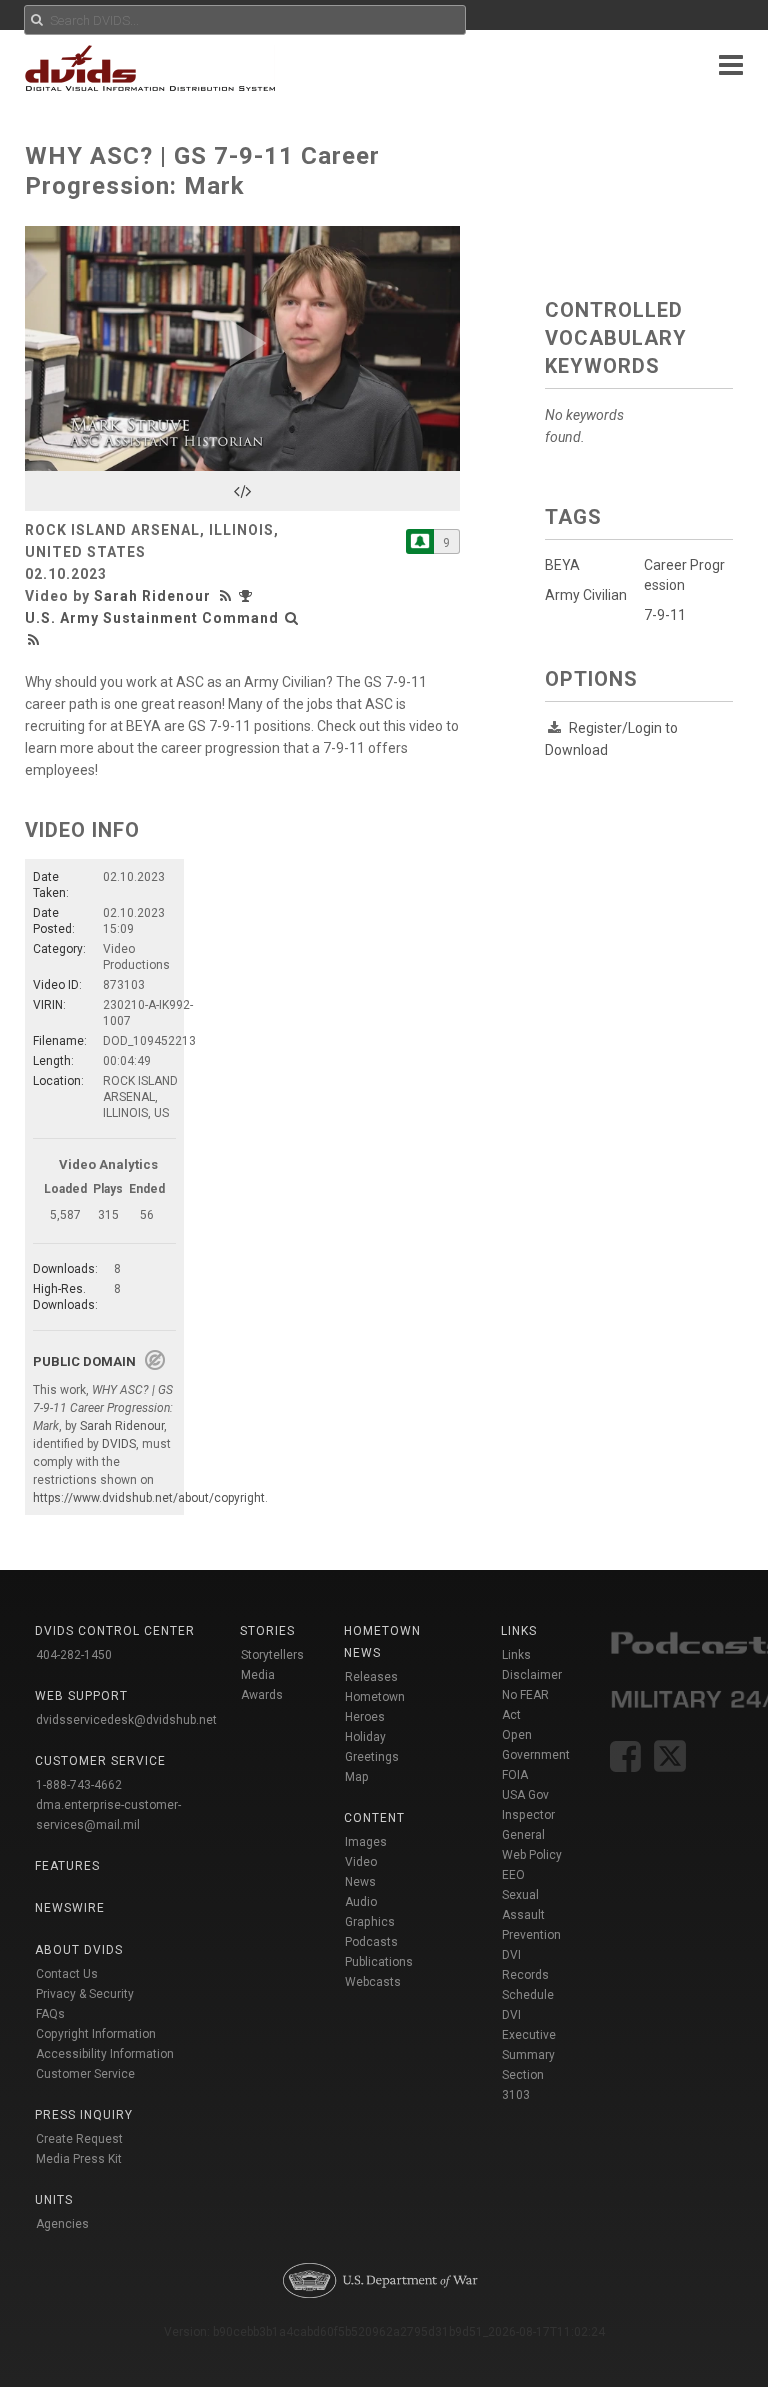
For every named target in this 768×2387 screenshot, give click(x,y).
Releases (371, 1677)
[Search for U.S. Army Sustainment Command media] (292, 618)
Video (361, 1862)
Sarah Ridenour (152, 596)
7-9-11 (665, 615)
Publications (379, 1962)
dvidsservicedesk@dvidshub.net (126, 1720)
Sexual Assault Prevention (531, 1915)
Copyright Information (96, 2034)
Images (366, 1842)
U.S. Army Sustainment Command (152, 618)
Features (67, 1866)
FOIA (515, 1775)
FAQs (50, 2014)
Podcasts (371, 1942)
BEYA (562, 565)
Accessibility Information (105, 2054)
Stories (267, 1631)
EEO (513, 1875)
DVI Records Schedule (528, 1975)
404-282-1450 (74, 1655)
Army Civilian (586, 595)
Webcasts (373, 1982)
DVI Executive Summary (529, 2035)
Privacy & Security (85, 1994)
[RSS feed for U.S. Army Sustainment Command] (34, 640)
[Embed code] (242, 491)
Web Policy (532, 1855)
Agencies (62, 2224)
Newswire (70, 1908)
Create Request (79, 2139)
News (360, 1882)
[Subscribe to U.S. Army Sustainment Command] (420, 541)
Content (374, 1818)
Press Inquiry (84, 2115)
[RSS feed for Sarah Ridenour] (228, 596)
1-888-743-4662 (79, 1785)
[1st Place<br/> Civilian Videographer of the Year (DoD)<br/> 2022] (248, 596)
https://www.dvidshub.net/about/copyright (149, 1498)
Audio (361, 1902)
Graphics (370, 1922)
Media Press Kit (79, 2159)
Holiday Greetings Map (372, 1757)
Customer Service (85, 2074)
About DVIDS (79, 1950)
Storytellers (272, 1655)
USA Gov (525, 1795)
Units (54, 2200)
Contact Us (67, 1974)
